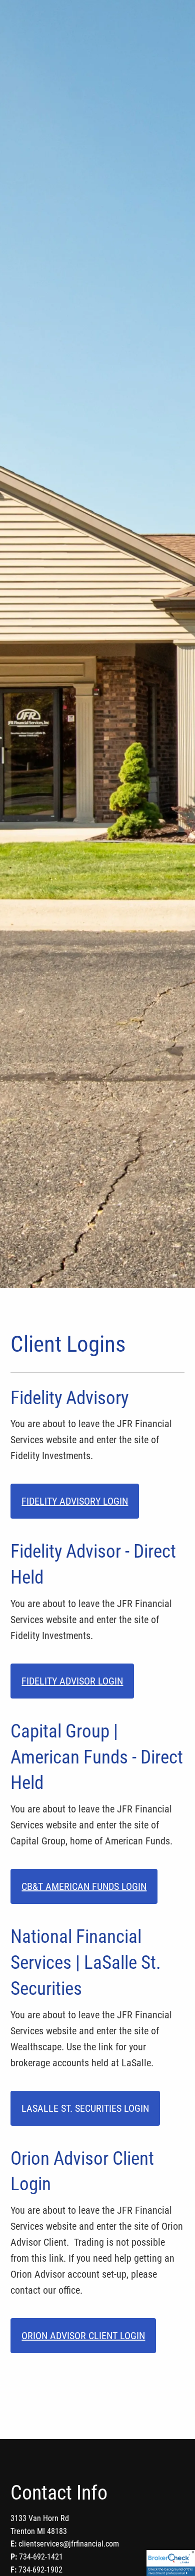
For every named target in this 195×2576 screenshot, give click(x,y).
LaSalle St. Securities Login (85, 2108)
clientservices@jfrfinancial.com (69, 2544)
